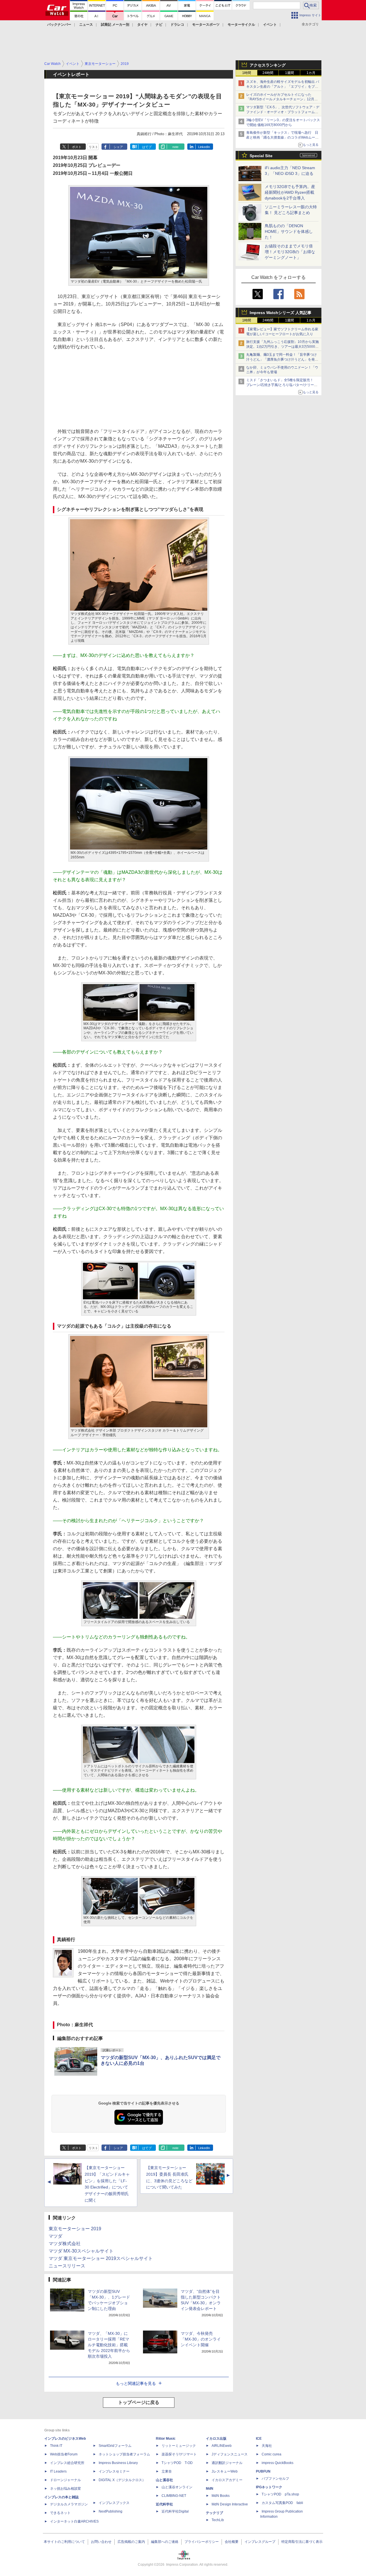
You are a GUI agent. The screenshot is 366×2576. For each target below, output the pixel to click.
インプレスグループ (260, 2542)
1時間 (247, 73)
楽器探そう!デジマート (179, 2454)
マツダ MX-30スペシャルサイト (81, 2251)
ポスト (77, 147)
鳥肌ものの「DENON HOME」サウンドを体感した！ (289, 231)
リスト (93, 147)
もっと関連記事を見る (136, 2383)
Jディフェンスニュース (230, 2454)
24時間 (268, 73)
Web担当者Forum (64, 2454)
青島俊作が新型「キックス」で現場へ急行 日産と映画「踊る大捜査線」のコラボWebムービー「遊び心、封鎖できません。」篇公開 (282, 137)
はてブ (147, 147)
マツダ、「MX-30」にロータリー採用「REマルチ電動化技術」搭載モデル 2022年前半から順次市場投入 (109, 2345)
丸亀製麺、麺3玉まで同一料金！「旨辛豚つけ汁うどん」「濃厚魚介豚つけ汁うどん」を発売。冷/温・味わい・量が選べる (282, 359)
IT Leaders (58, 2471)
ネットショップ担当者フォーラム (124, 2454)
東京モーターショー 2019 (75, 2229)
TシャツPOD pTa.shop (280, 2494)
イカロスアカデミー (227, 2480)
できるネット (60, 2513)
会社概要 (232, 2542)
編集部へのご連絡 (165, 2542)
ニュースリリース (67, 2266)
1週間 (290, 73)
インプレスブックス (114, 2503)
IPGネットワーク (269, 2487)
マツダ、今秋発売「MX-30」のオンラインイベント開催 (201, 2339)
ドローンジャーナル (65, 2480)
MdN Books (221, 2496)
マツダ (55, 2236)
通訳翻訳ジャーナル (227, 2463)
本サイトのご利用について (64, 2542)
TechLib (218, 2520)
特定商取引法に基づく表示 (302, 2542)
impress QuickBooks (278, 2463)
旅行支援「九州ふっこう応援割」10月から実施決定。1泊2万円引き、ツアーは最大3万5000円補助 (283, 347)
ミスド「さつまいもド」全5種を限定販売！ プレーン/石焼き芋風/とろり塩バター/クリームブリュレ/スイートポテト (282, 385)
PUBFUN (263, 2471)
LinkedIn (204, 147)
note (175, 147)
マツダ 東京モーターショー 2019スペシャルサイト (101, 2258)
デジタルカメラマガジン (69, 2504)
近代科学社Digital (175, 2511)
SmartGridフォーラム (115, 2446)
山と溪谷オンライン (177, 2487)
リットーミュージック (179, 2446)
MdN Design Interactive (230, 2504)
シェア (118, 147)
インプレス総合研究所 (67, 2463)
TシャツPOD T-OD (177, 2463)
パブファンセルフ (275, 2479)
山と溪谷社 (164, 2480)
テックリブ (214, 2513)
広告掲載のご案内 (131, 2542)
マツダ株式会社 (65, 2244)
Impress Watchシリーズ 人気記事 (281, 313)
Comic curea (271, 2454)
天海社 (267, 2446)
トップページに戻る (139, 2402)
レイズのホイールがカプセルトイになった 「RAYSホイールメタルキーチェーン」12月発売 (282, 99)
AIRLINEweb (222, 2446)
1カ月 (311, 73)
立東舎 (167, 2471)
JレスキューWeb (225, 2471)
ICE (259, 2439)
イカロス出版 (216, 2439)
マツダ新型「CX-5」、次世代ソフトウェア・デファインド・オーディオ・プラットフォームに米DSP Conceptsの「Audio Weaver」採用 (283, 112)
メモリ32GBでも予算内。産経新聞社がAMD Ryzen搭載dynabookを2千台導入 (290, 192)
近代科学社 (164, 2504)
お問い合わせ (101, 2542)
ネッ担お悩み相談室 (65, 2489)
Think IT (56, 2446)
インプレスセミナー (114, 2471)
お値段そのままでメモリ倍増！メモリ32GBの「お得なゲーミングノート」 (290, 252)
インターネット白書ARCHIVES (74, 2521)
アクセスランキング (268, 65)
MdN (210, 2489)
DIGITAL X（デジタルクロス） (122, 2480)
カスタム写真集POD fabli (282, 2503)
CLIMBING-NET (174, 2496)
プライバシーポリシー (202, 2542)
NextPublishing (111, 2511)
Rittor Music (166, 2439)
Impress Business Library (118, 2463)
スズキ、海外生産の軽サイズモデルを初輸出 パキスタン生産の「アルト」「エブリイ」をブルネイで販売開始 (283, 87)
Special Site (261, 156)
